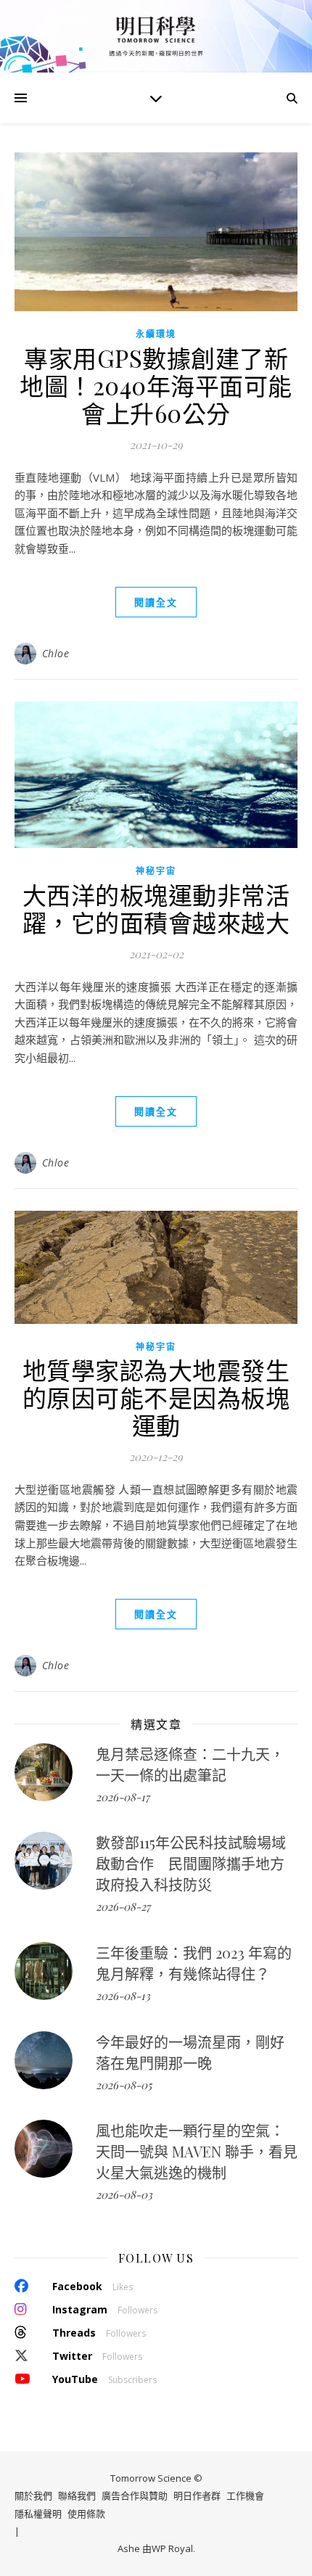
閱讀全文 (156, 602)
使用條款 (86, 2514)
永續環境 (156, 334)
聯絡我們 (77, 2495)
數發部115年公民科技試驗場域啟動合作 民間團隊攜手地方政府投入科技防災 (191, 1863)
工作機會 (245, 2495)
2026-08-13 (123, 1996)
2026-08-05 (124, 2085)
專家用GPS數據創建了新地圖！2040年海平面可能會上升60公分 (156, 385)
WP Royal (172, 2548)
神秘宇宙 (156, 871)
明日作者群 (197, 2495)
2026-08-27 (123, 1906)
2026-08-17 (123, 1797)
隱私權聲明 (38, 2514)
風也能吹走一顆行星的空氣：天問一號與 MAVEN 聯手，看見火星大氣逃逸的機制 (197, 2151)
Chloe (56, 653)
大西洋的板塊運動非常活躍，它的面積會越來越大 (156, 908)
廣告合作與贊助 (135, 2495)
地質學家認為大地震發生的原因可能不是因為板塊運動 (156, 1397)
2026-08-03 (124, 2194)
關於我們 (33, 2495)
